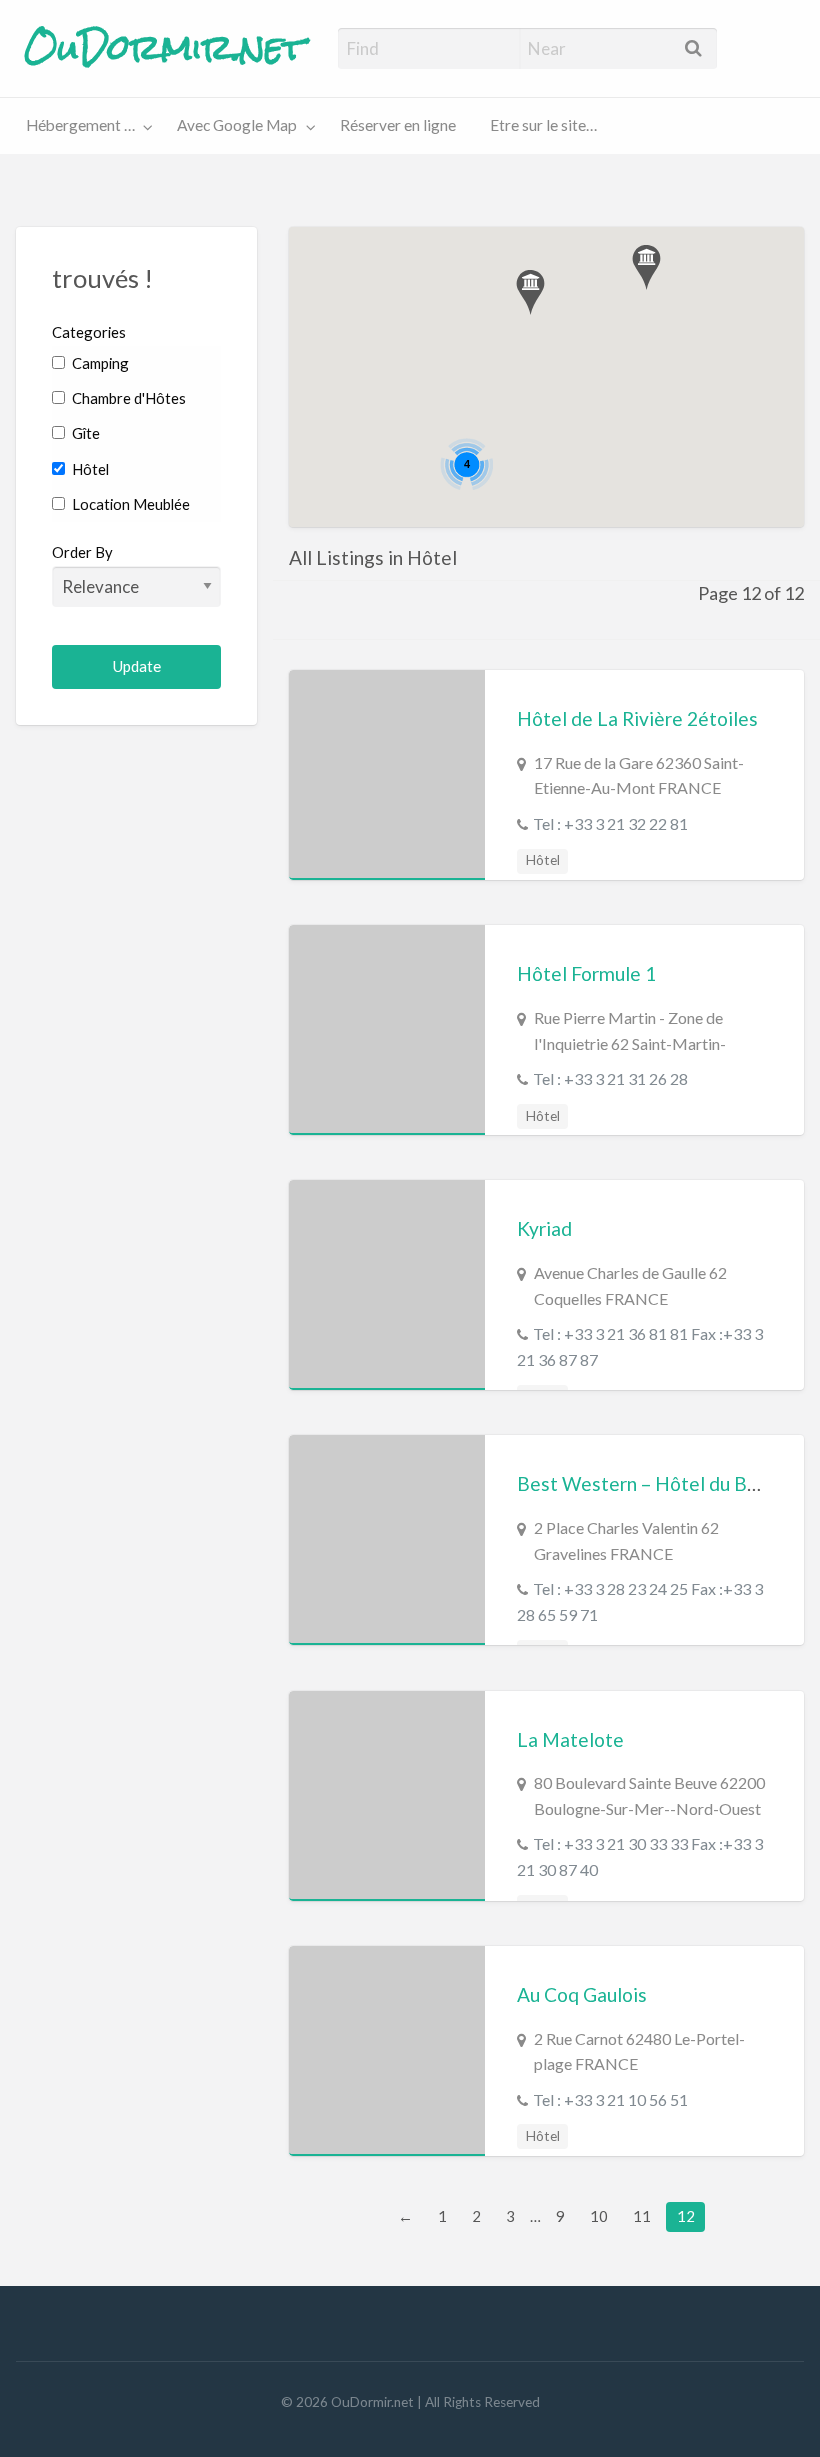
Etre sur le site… (543, 125)
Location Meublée (129, 504)
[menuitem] (85, 126)
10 (599, 2216)
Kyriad (544, 1228)
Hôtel (89, 469)
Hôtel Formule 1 (586, 973)
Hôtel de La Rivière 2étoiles (637, 718)
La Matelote (570, 1739)
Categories (89, 332)
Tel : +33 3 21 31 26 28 (610, 1078)
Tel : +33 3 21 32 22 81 (610, 823)
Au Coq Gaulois (582, 1994)
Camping (99, 363)
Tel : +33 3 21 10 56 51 (610, 2099)
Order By (82, 552)
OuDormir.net (164, 48)
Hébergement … (80, 125)
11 (642, 2216)
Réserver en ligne (398, 125)
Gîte (84, 433)
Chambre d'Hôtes (127, 398)
